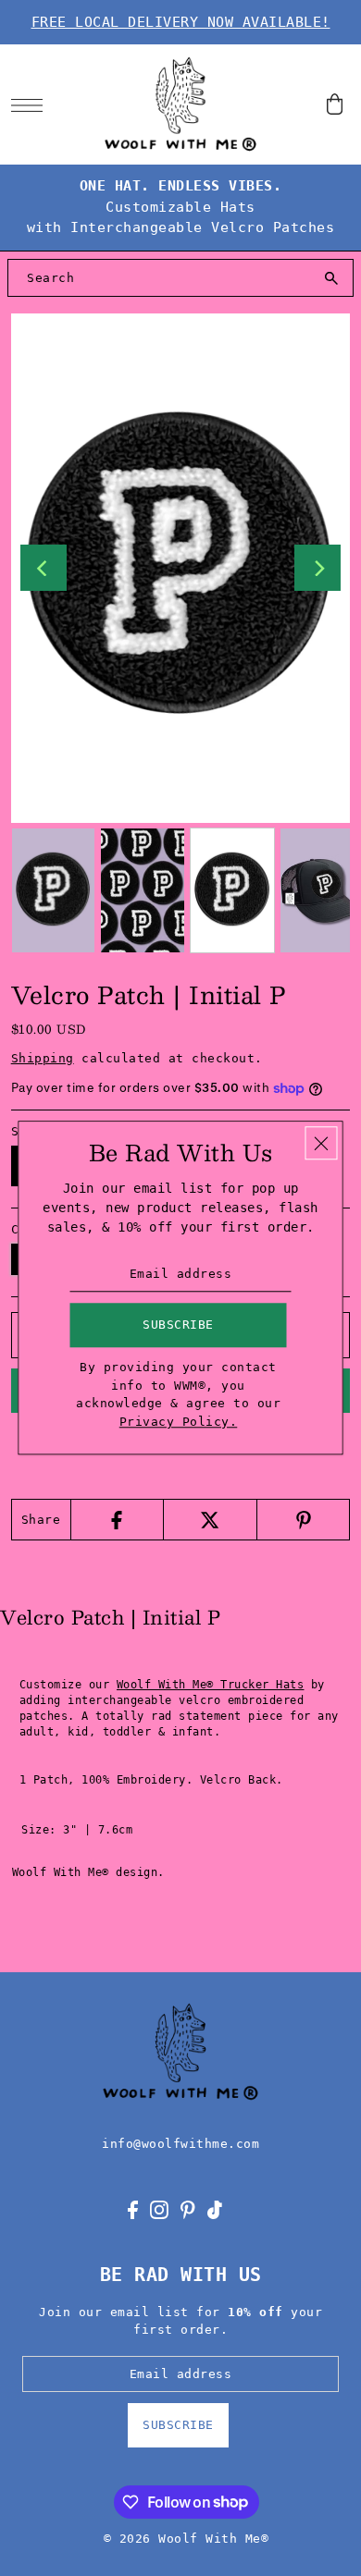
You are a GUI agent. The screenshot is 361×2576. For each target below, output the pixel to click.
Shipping (43, 1058)
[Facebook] (117, 1520)
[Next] (317, 568)
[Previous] (44, 568)
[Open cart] (335, 105)
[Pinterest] (303, 1520)
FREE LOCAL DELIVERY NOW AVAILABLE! (181, 22)
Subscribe (178, 2425)
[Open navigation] (32, 104)
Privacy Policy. (179, 1422)
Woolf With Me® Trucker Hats (211, 1685)
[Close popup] (322, 1143)
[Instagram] (159, 2210)
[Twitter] (210, 1520)
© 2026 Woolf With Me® (187, 2539)
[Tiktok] (215, 2210)
